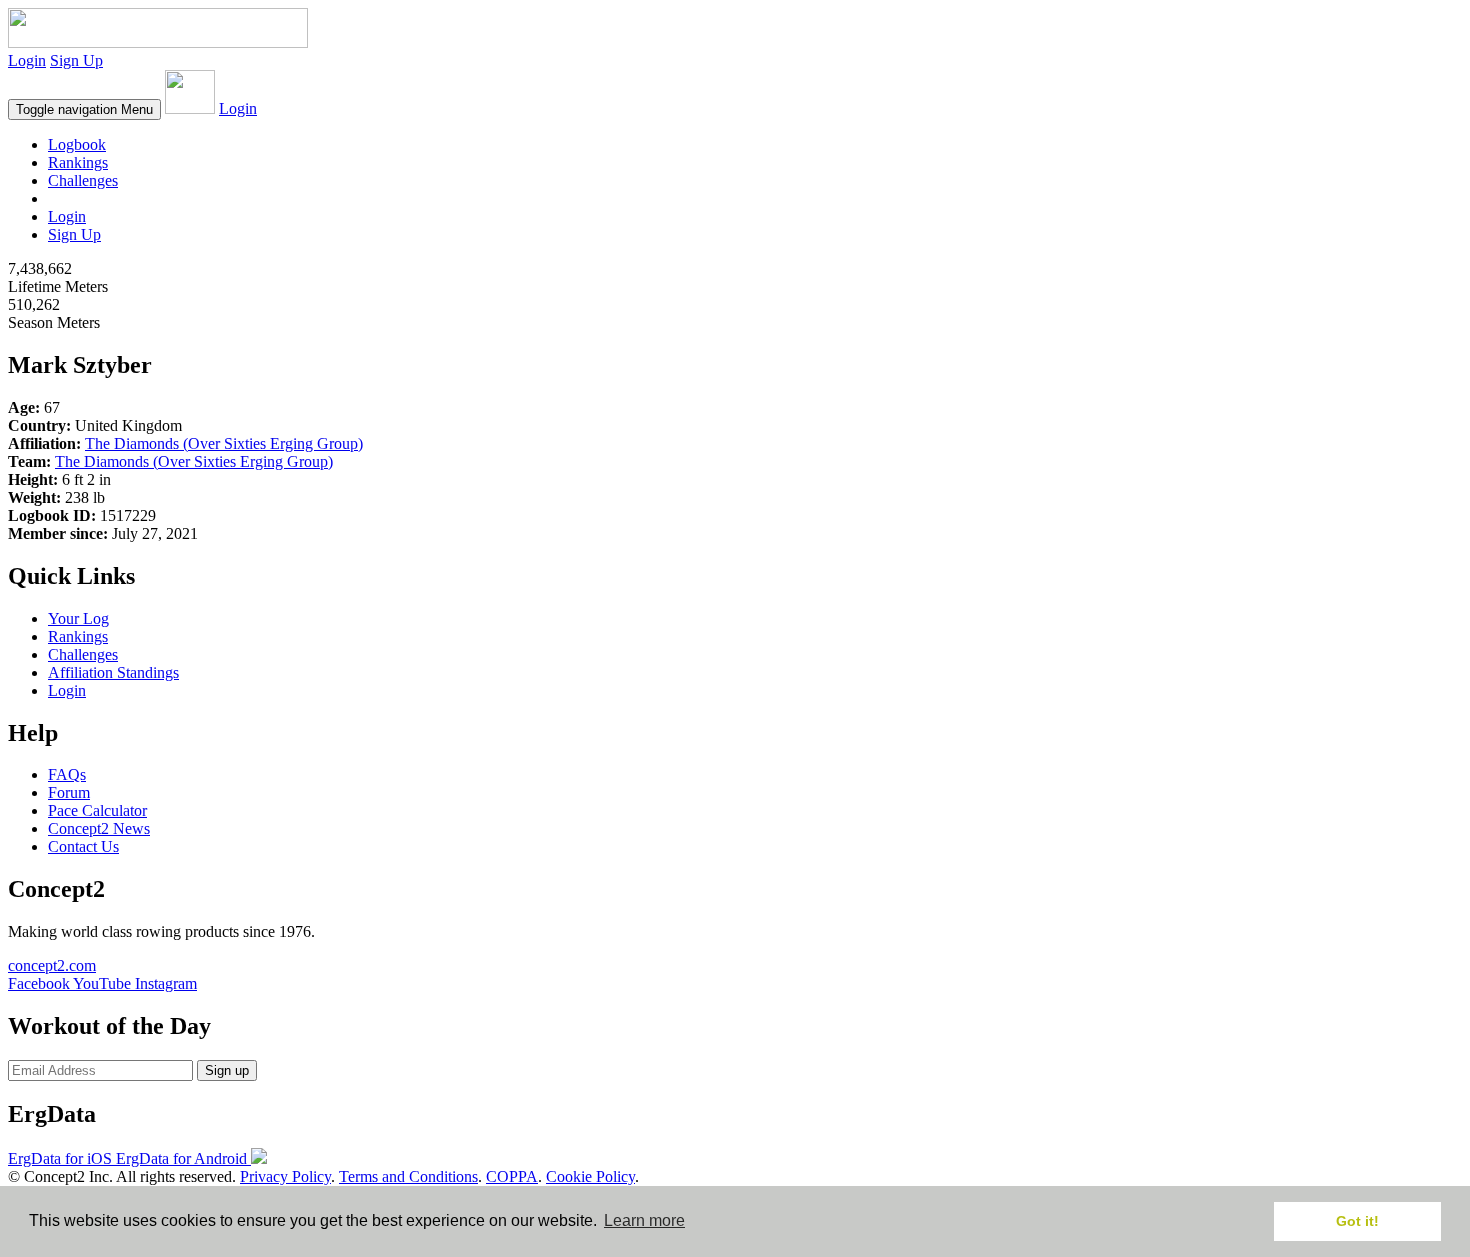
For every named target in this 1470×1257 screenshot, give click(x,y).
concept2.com (52, 965)
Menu (84, 109)
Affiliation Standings (113, 672)
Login (27, 60)
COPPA (512, 1176)
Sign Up (76, 60)
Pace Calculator (97, 810)
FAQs (67, 774)
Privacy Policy (285, 1176)
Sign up (227, 1070)
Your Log (78, 618)
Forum (69, 792)
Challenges (83, 180)
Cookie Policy (590, 1176)
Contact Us (83, 846)
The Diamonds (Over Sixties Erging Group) (224, 443)
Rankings (78, 162)
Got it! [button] (1357, 1221)
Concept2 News (99, 828)
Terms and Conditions (408, 1176)
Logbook (77, 144)
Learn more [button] (644, 1220)
